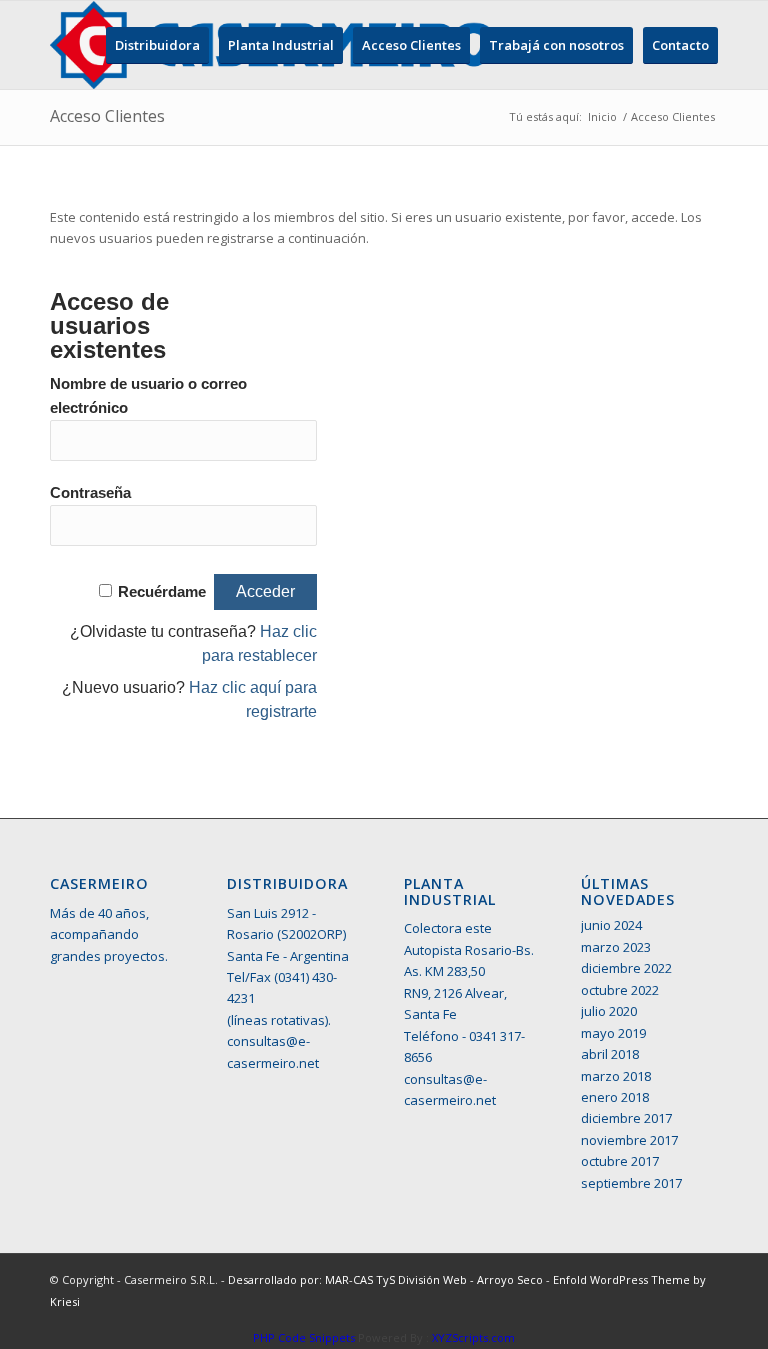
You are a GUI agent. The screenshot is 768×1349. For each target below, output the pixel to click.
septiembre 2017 (631, 1183)
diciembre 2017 (626, 1118)
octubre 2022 (620, 990)
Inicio (602, 116)
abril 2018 (610, 1054)
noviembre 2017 (629, 1140)
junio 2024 (611, 925)
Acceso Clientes (107, 116)
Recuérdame (162, 592)
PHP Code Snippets (304, 1337)
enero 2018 (615, 1097)
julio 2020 (609, 1011)
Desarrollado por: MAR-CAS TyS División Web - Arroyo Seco (387, 1279)
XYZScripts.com (473, 1337)
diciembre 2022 (626, 968)
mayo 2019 (613, 1033)
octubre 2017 (620, 1161)
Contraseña (90, 493)
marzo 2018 (616, 1076)
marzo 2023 (616, 947)
